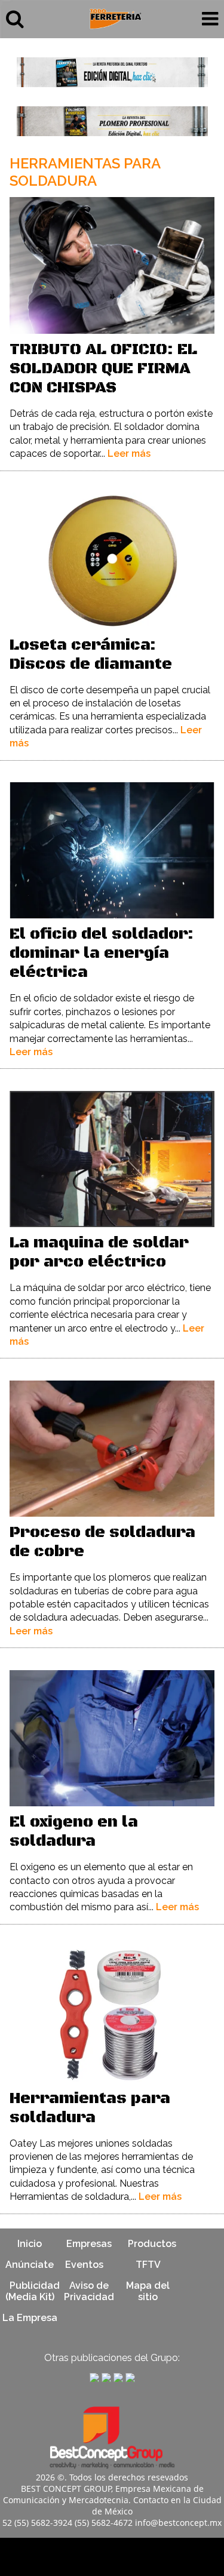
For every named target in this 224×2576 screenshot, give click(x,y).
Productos (152, 2244)
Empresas (89, 2244)
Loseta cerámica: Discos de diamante (91, 655)
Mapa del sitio (148, 2291)
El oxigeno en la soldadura (74, 1832)
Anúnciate (30, 2265)
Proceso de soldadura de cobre (102, 1542)
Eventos (84, 2265)
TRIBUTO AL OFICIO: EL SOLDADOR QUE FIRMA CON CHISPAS (103, 369)
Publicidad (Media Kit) (33, 2291)
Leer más (129, 454)
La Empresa (30, 2318)
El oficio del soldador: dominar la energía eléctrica (102, 953)
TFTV (148, 2265)
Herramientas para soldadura (90, 2108)
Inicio (30, 2244)
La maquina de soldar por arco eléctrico (99, 1252)
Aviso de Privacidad (89, 2291)
